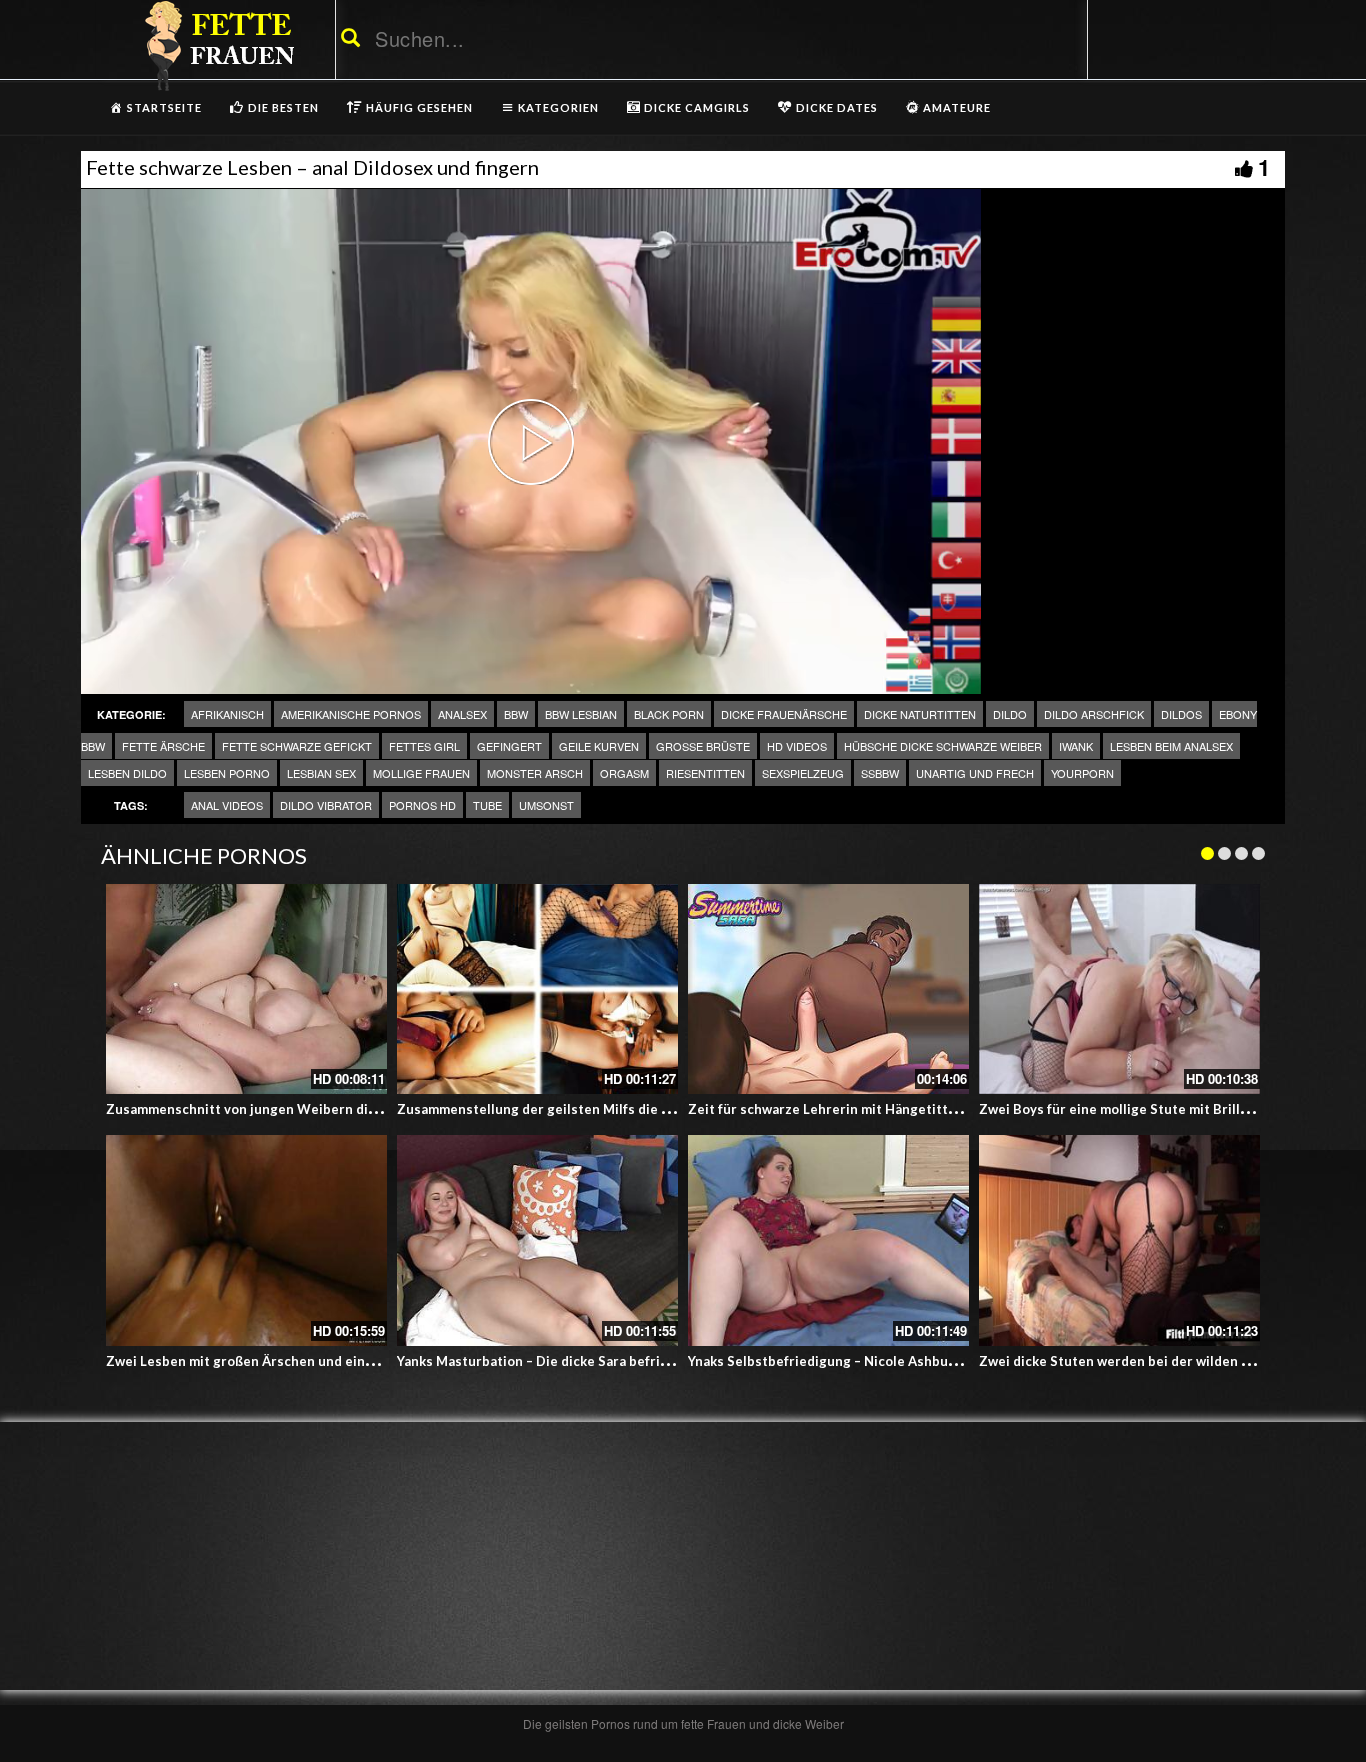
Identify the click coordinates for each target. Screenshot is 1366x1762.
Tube (487, 805)
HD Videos (797, 746)
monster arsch (535, 773)
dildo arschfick (1094, 714)
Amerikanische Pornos (351, 714)
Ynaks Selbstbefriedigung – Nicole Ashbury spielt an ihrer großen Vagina (918, 1361)
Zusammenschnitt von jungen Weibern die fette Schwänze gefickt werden (341, 1109)
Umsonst (546, 805)
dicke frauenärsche (784, 714)
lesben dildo (127, 773)
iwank (1076, 746)
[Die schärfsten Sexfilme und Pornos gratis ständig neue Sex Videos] (216, 45)
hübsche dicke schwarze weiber (943, 746)
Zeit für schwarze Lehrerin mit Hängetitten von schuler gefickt (888, 1109)
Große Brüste (703, 746)
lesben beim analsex (1171, 746)
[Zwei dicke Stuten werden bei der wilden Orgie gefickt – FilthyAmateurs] (1119, 1240)
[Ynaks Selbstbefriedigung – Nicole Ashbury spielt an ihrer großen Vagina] (828, 1240)
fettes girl (424, 746)
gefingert (509, 746)
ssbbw (880, 773)
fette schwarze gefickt (297, 746)
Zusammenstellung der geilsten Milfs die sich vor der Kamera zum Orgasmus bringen (667, 1109)
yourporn (1082, 773)
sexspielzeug (803, 773)
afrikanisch (227, 714)
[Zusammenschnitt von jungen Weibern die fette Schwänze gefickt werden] (246, 989)
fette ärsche (163, 746)
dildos (1181, 714)
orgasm (624, 773)
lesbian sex (321, 773)
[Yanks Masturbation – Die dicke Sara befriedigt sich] (537, 1240)
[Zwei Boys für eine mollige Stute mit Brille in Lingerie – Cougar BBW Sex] (1119, 989)
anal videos (227, 805)
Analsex (462, 714)
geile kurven (599, 746)
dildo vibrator (326, 805)
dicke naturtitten (920, 714)
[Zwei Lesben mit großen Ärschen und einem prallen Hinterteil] (246, 1240)
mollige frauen (421, 773)
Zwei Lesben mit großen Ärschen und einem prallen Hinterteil (302, 1361)
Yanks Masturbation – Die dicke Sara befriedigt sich (560, 1361)
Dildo (1010, 714)
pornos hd (422, 805)
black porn (669, 714)
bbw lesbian (581, 714)
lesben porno (227, 773)
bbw (516, 714)
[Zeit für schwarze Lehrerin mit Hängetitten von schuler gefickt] (828, 989)
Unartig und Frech (975, 773)
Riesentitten (705, 773)
